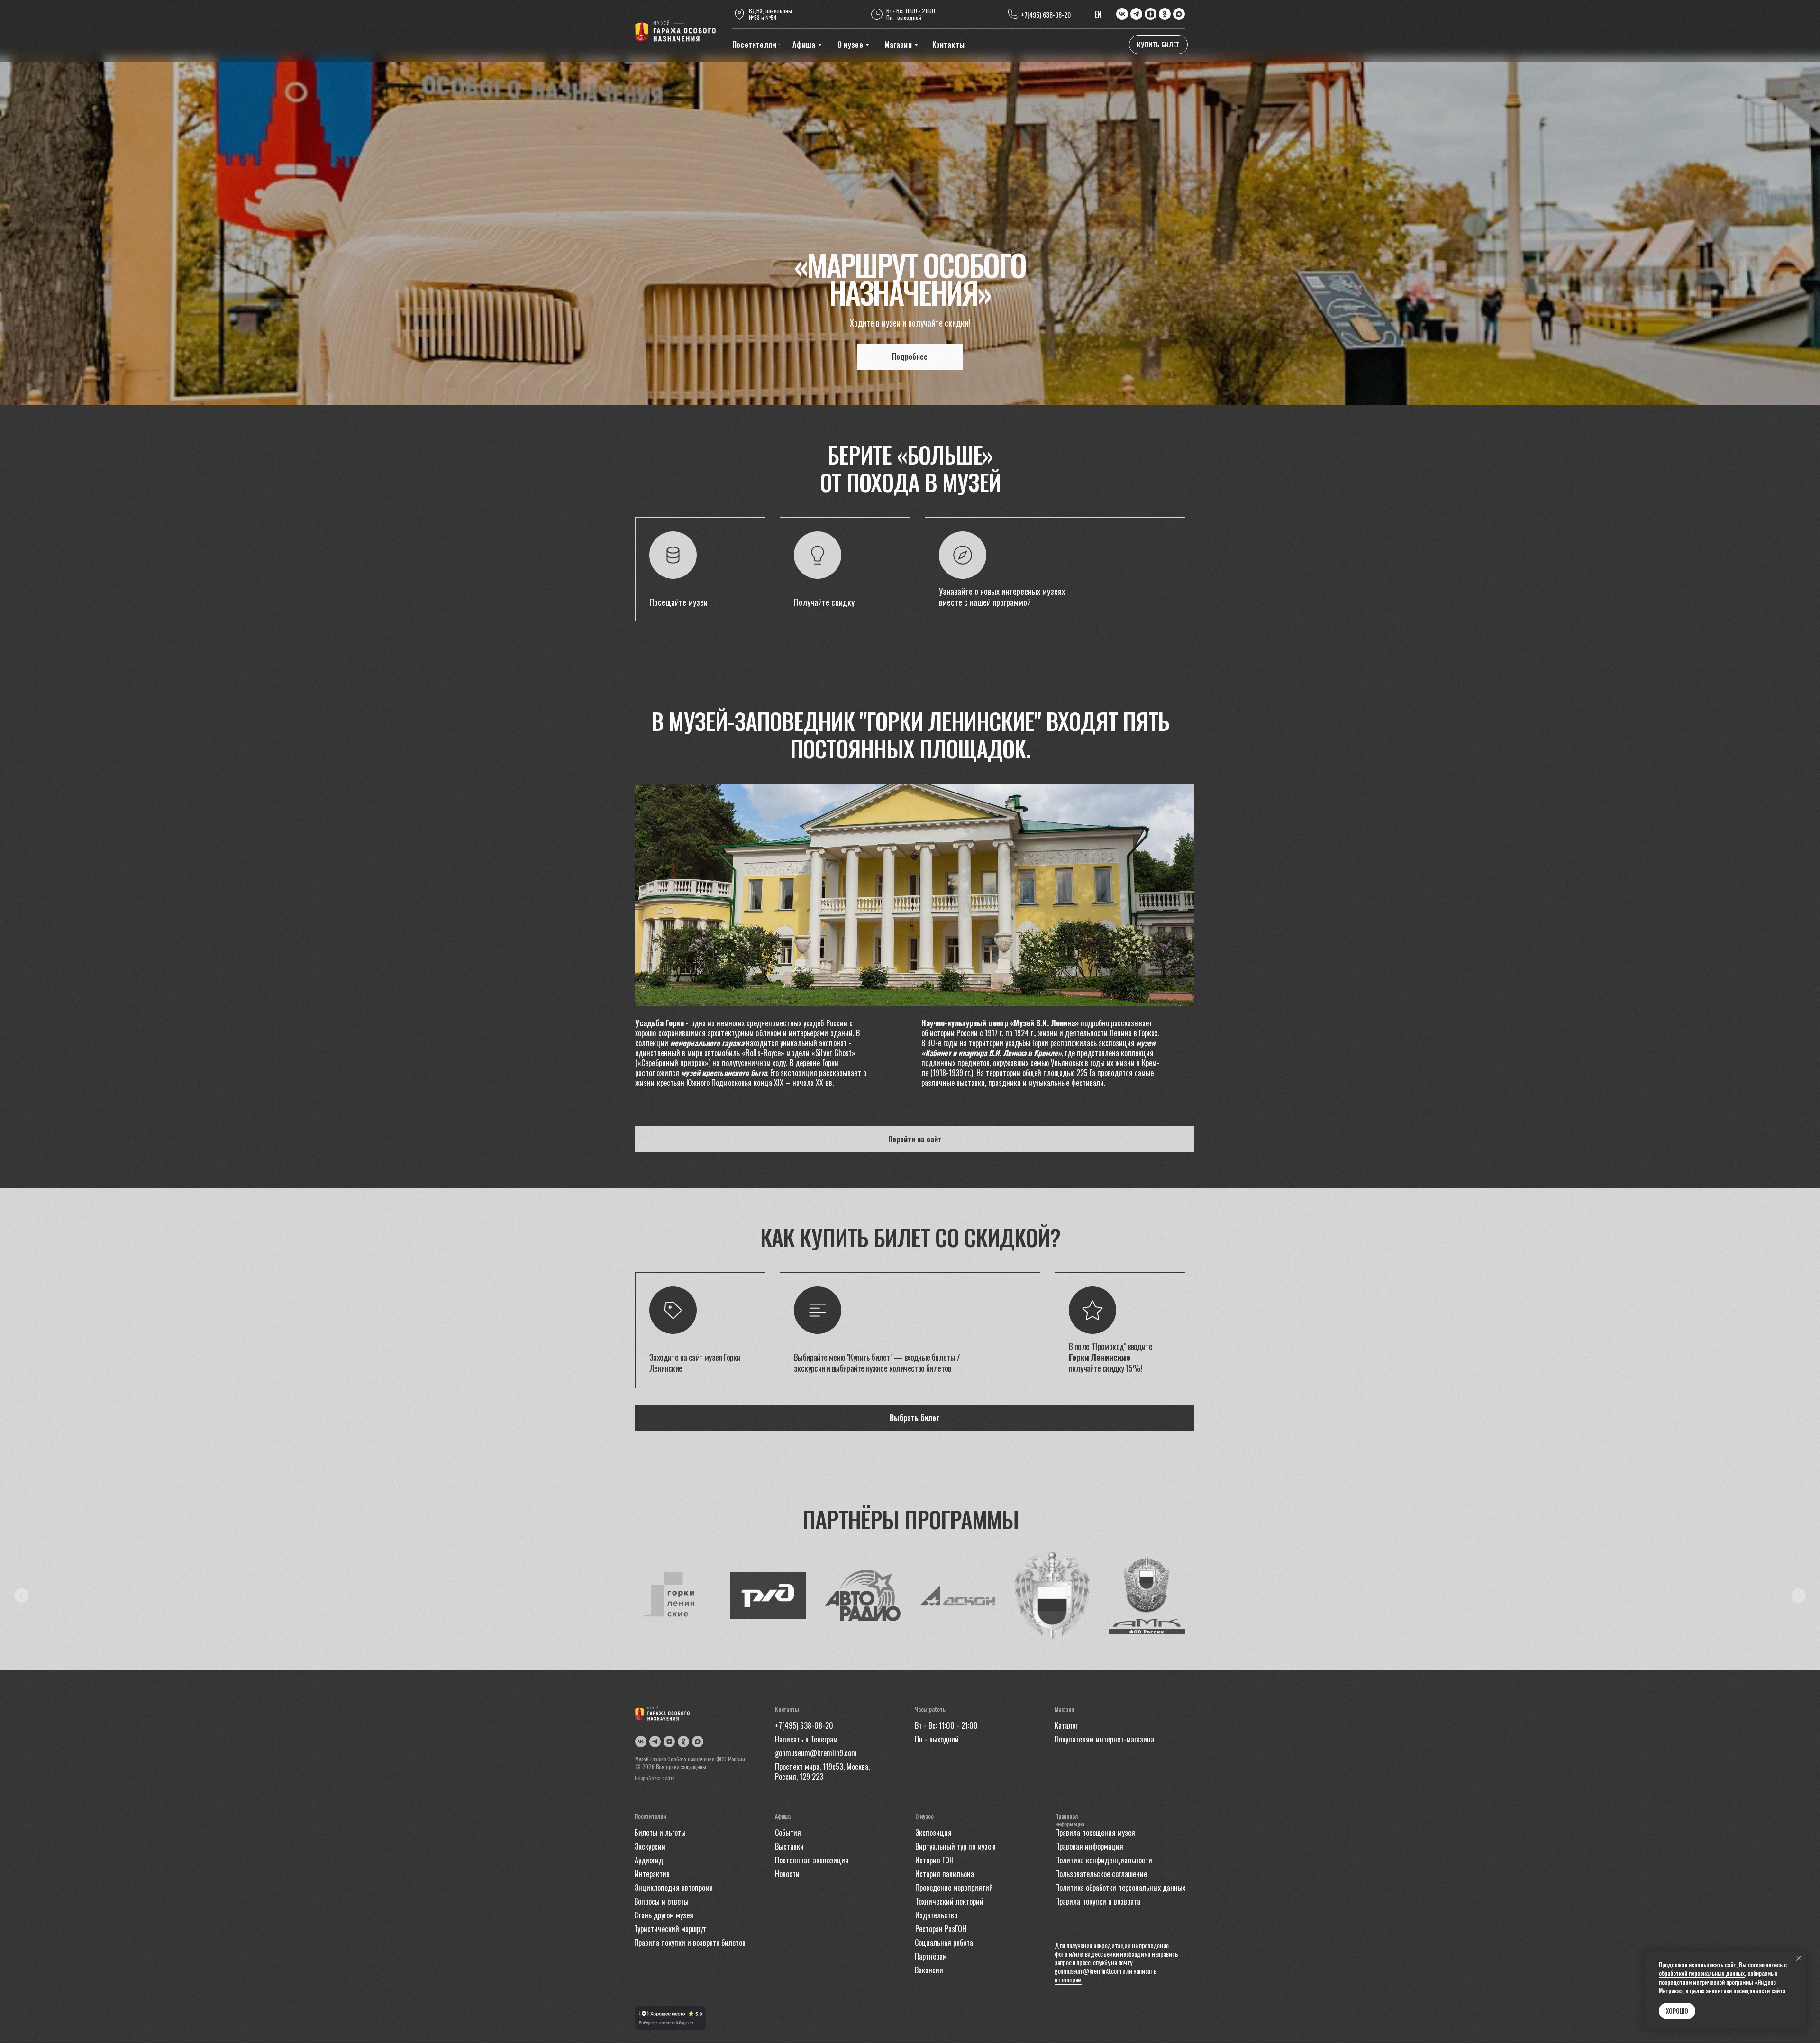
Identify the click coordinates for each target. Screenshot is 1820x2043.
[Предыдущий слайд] (21, 1596)
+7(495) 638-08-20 (1046, 14)
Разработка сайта (655, 1778)
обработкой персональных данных (1702, 1973)
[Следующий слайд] (1799, 1596)
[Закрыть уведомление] (1799, 1958)
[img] (675, 31)
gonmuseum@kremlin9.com (1088, 1971)
